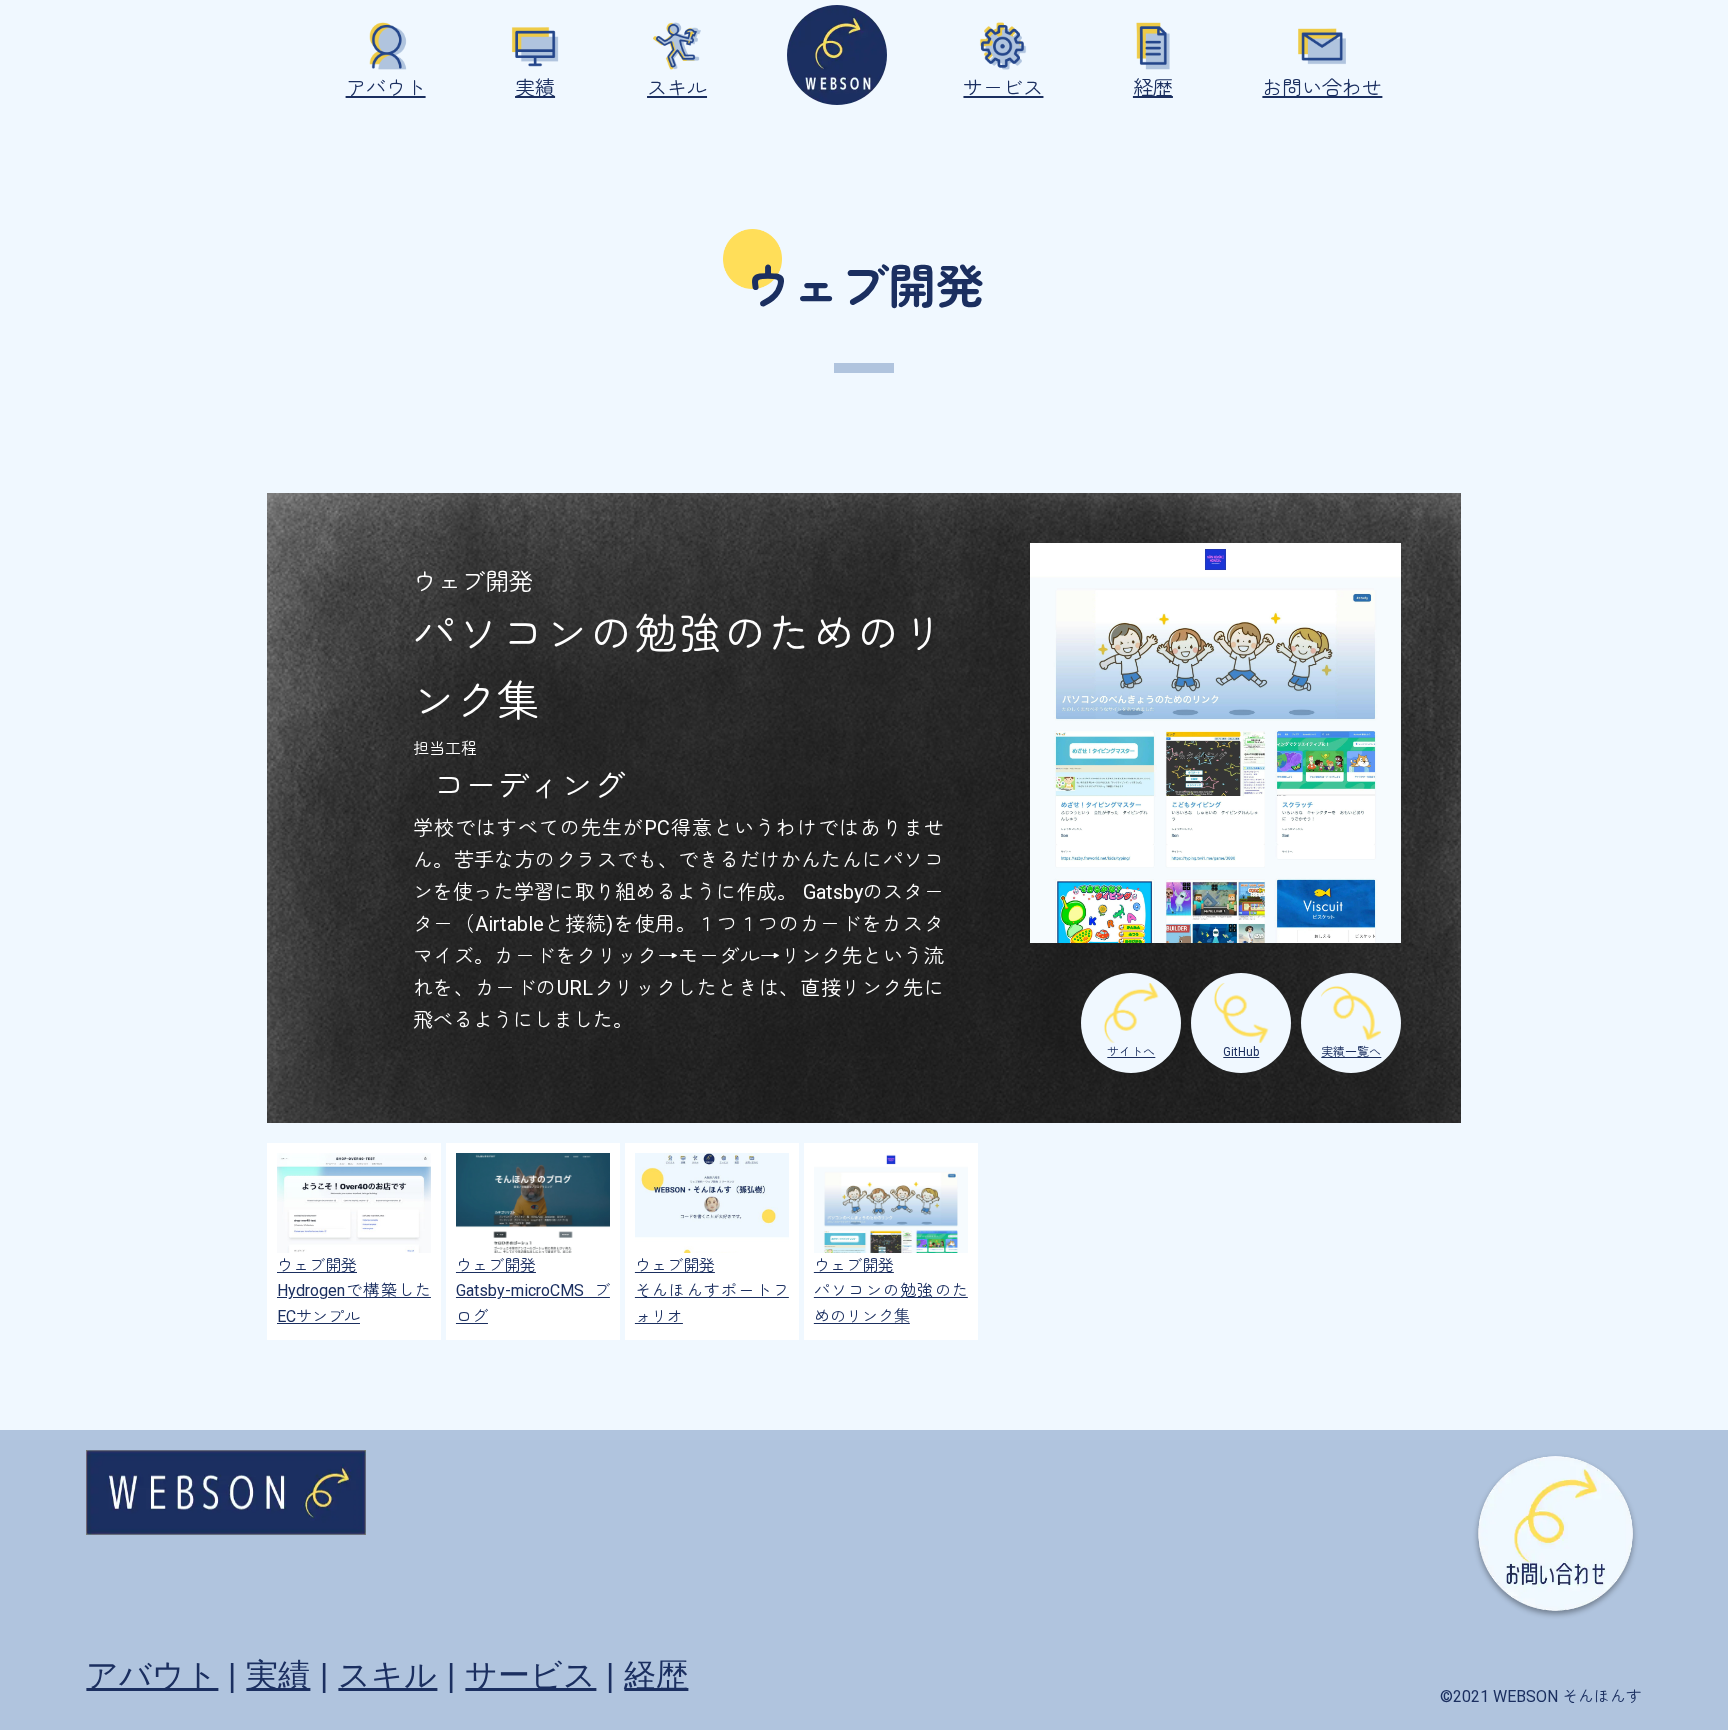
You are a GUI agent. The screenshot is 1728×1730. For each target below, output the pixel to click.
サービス (1003, 88)
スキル (677, 88)
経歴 (1153, 88)
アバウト (386, 88)
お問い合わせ (1322, 88)
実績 (535, 88)
